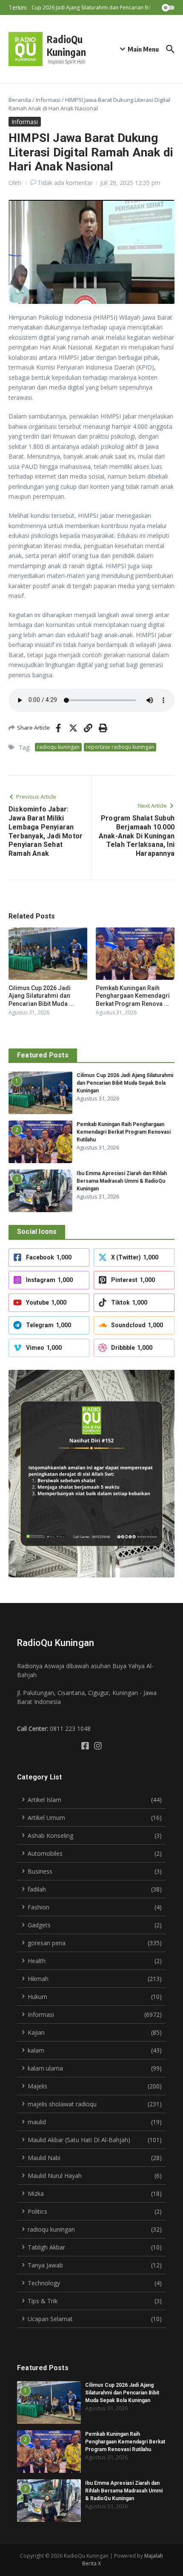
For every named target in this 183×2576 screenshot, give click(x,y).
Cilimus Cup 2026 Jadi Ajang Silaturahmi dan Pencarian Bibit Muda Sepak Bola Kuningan (125, 1083)
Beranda (20, 100)
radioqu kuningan (58, 747)
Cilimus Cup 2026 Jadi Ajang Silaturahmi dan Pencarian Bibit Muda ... (41, 996)
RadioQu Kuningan (66, 45)
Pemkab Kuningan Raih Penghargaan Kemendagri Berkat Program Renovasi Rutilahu (124, 1132)
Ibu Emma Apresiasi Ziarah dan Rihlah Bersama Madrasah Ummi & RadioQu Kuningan (122, 1181)
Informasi (48, 100)
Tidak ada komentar (65, 183)
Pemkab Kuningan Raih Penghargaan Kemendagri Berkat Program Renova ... (133, 996)
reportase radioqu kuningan (120, 747)
